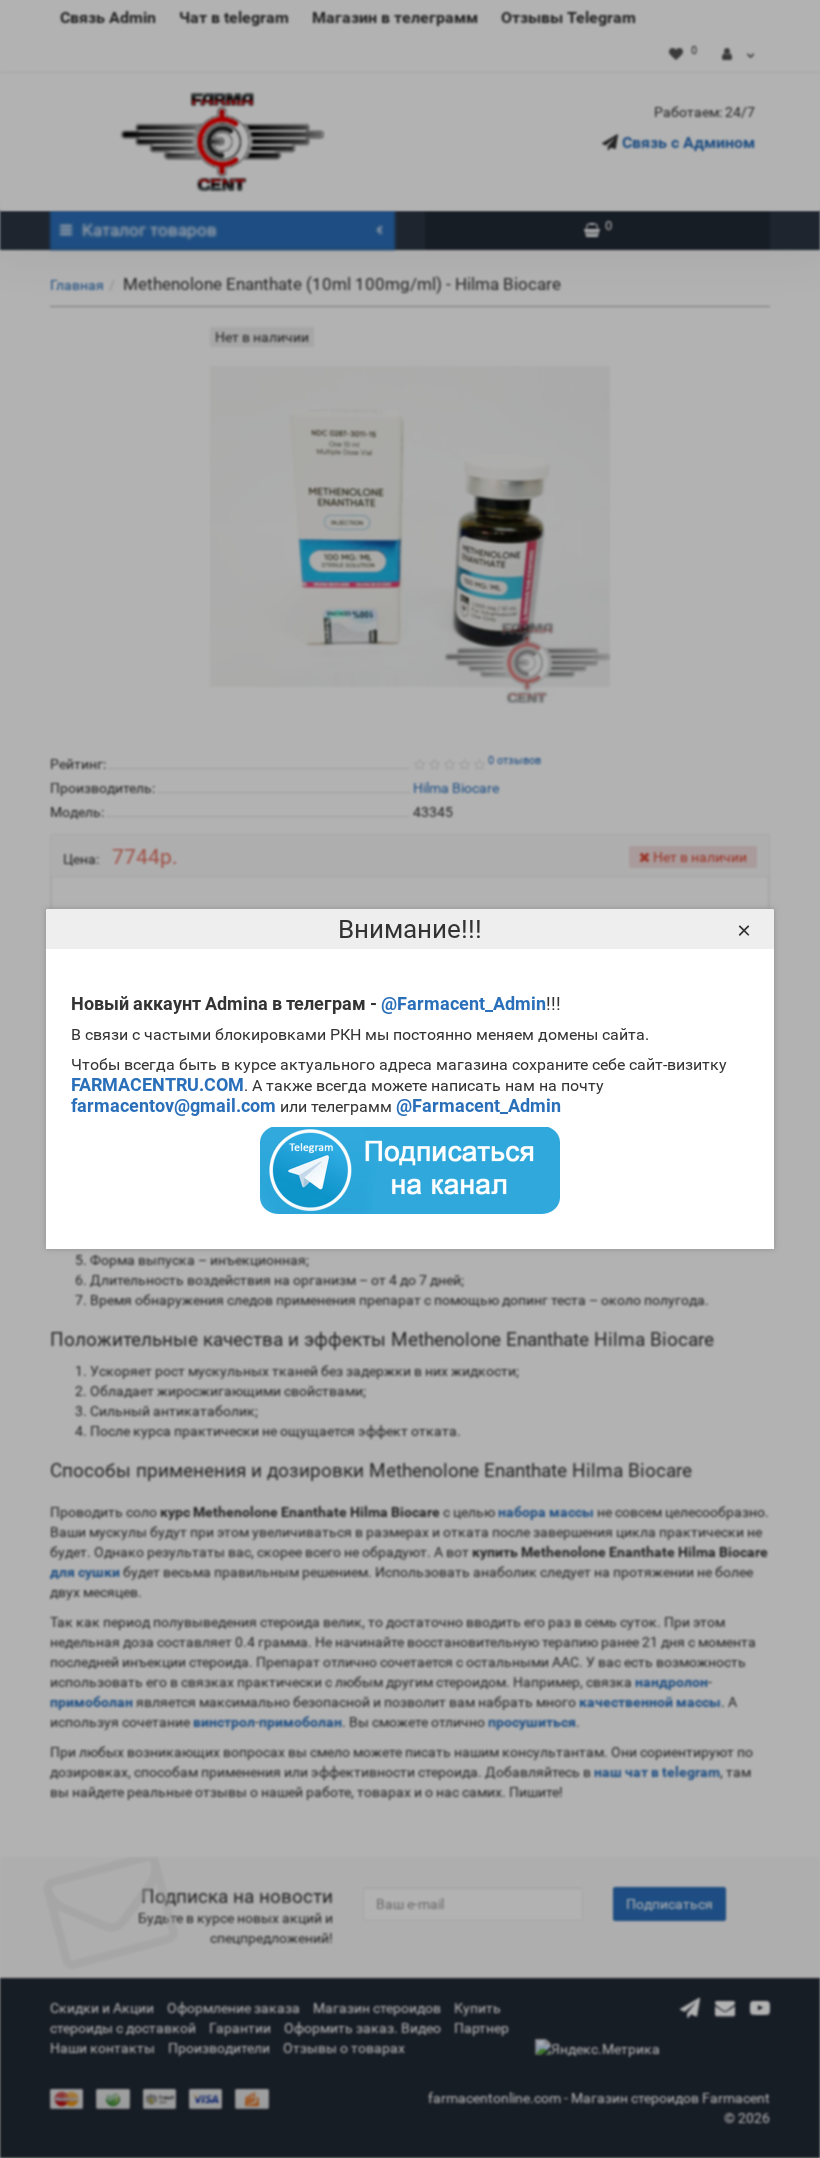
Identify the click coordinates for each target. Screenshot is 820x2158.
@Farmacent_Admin (463, 1003)
